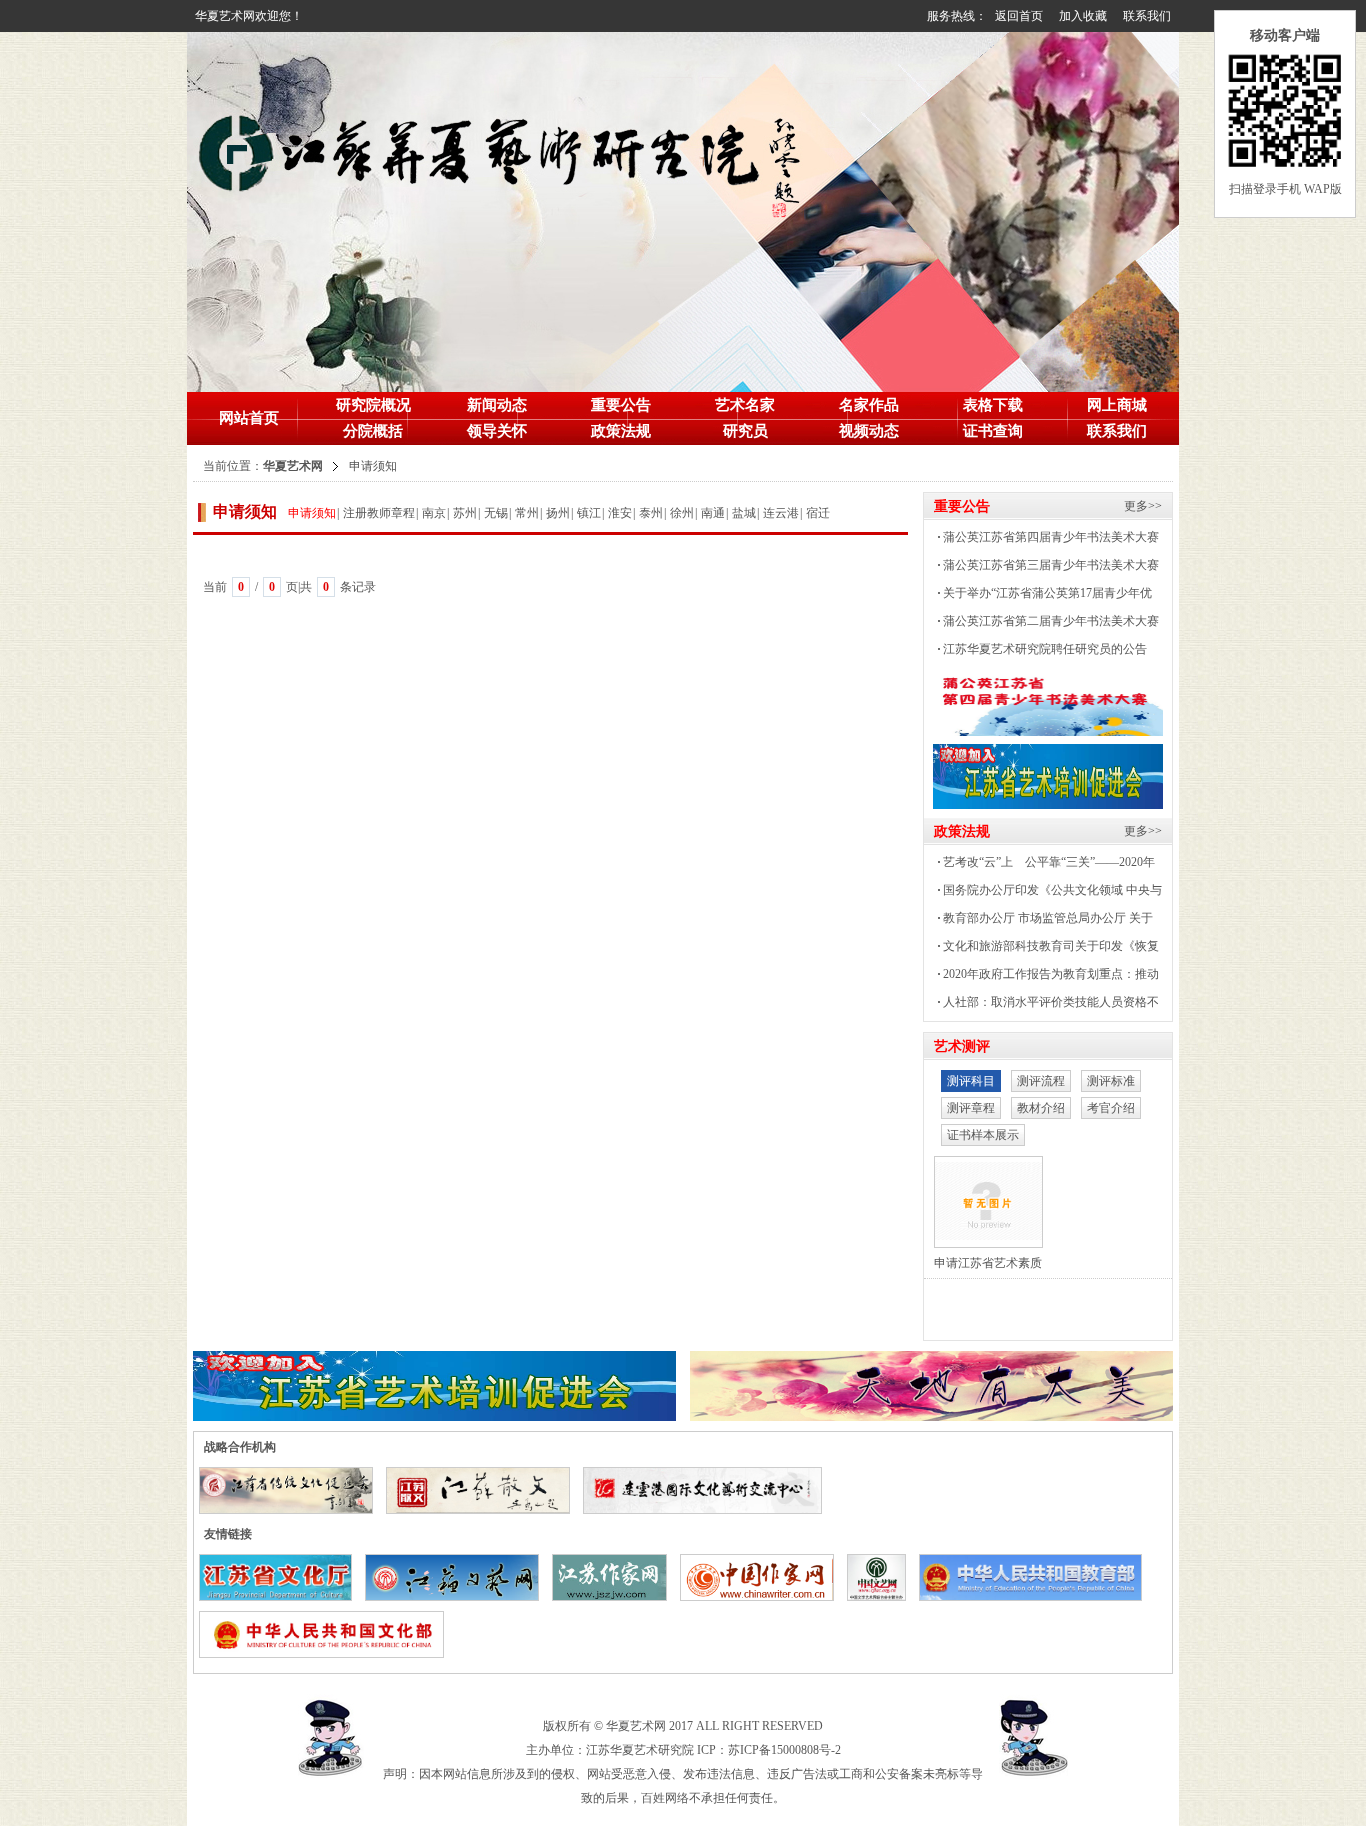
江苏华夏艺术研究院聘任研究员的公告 (1045, 649)
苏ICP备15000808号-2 (784, 1750)
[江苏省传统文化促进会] (291, 1484)
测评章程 (971, 1108)
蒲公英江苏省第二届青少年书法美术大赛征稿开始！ (1046, 624)
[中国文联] (881, 1571)
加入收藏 (1083, 16)
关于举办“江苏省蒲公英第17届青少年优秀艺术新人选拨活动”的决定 (1042, 596)
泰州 (651, 513)
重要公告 (621, 405)
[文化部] (326, 1628)
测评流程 (1041, 1081)
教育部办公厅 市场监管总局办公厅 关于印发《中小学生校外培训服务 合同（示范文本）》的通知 (1043, 921)
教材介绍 (1041, 1108)
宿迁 (818, 513)
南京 (434, 513)
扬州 (558, 513)
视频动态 (869, 431)
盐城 (744, 513)
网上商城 (1117, 405)
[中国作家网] (762, 1571)
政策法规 (621, 431)
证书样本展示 (983, 1135)
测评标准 (1111, 1081)
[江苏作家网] (614, 1571)
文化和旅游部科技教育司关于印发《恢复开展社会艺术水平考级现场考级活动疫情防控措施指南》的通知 (1047, 949)
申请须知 (312, 513)
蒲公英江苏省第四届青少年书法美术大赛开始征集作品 (1046, 540)
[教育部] (1035, 1571)
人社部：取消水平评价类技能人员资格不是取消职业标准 (1046, 1005)
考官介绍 (1111, 1108)
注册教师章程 (379, 513)
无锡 (496, 513)
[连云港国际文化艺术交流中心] (708, 1484)
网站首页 (249, 418)
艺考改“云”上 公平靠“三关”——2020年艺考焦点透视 (1044, 865)
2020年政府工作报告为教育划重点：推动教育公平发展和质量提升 (1046, 977)
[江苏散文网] (482, 1484)
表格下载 (993, 405)
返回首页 (1019, 16)
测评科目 (971, 1081)
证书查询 (993, 431)
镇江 (589, 513)
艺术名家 (745, 405)
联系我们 (1147, 16)
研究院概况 (373, 405)
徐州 (682, 513)
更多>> (1143, 506)
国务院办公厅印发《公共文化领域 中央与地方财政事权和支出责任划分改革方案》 (1047, 893)
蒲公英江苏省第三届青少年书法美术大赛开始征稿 (1046, 568)
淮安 (620, 513)
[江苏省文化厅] (280, 1571)
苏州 (465, 513)
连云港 (781, 513)
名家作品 (869, 405)
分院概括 (373, 431)
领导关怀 (497, 431)
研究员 (745, 431)
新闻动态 (497, 405)
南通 (713, 513)
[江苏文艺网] (457, 1571)
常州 (527, 513)
